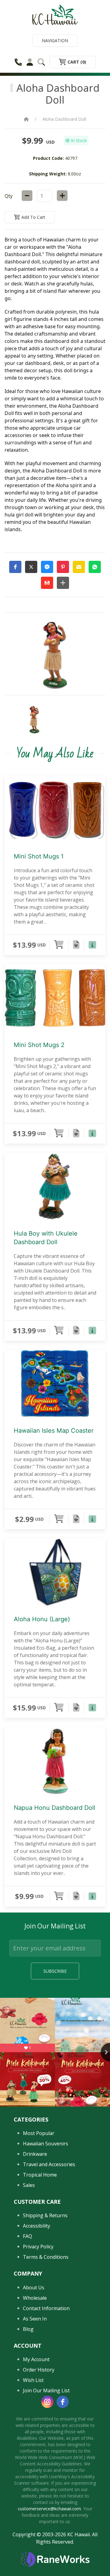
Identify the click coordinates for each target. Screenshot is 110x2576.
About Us (34, 2288)
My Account (36, 2359)
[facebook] (63, 2402)
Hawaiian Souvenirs (46, 2144)
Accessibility (37, 2226)
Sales (29, 2185)
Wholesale (35, 2298)
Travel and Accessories (49, 2164)
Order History (39, 2370)
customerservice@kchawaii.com (49, 2509)
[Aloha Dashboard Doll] (34, 720)
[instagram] (47, 2402)
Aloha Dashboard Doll (64, 119)
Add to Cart (33, 217)
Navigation (55, 40)
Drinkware (35, 2154)
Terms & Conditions (46, 2257)
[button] (15, 567)
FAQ (28, 2236)
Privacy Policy (38, 2247)
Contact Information (46, 2308)
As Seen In (35, 2319)
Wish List (33, 2380)
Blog (28, 2329)
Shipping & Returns (45, 2215)
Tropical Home (40, 2175)
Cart (76, 62)
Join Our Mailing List (46, 2390)
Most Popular (39, 2133)
